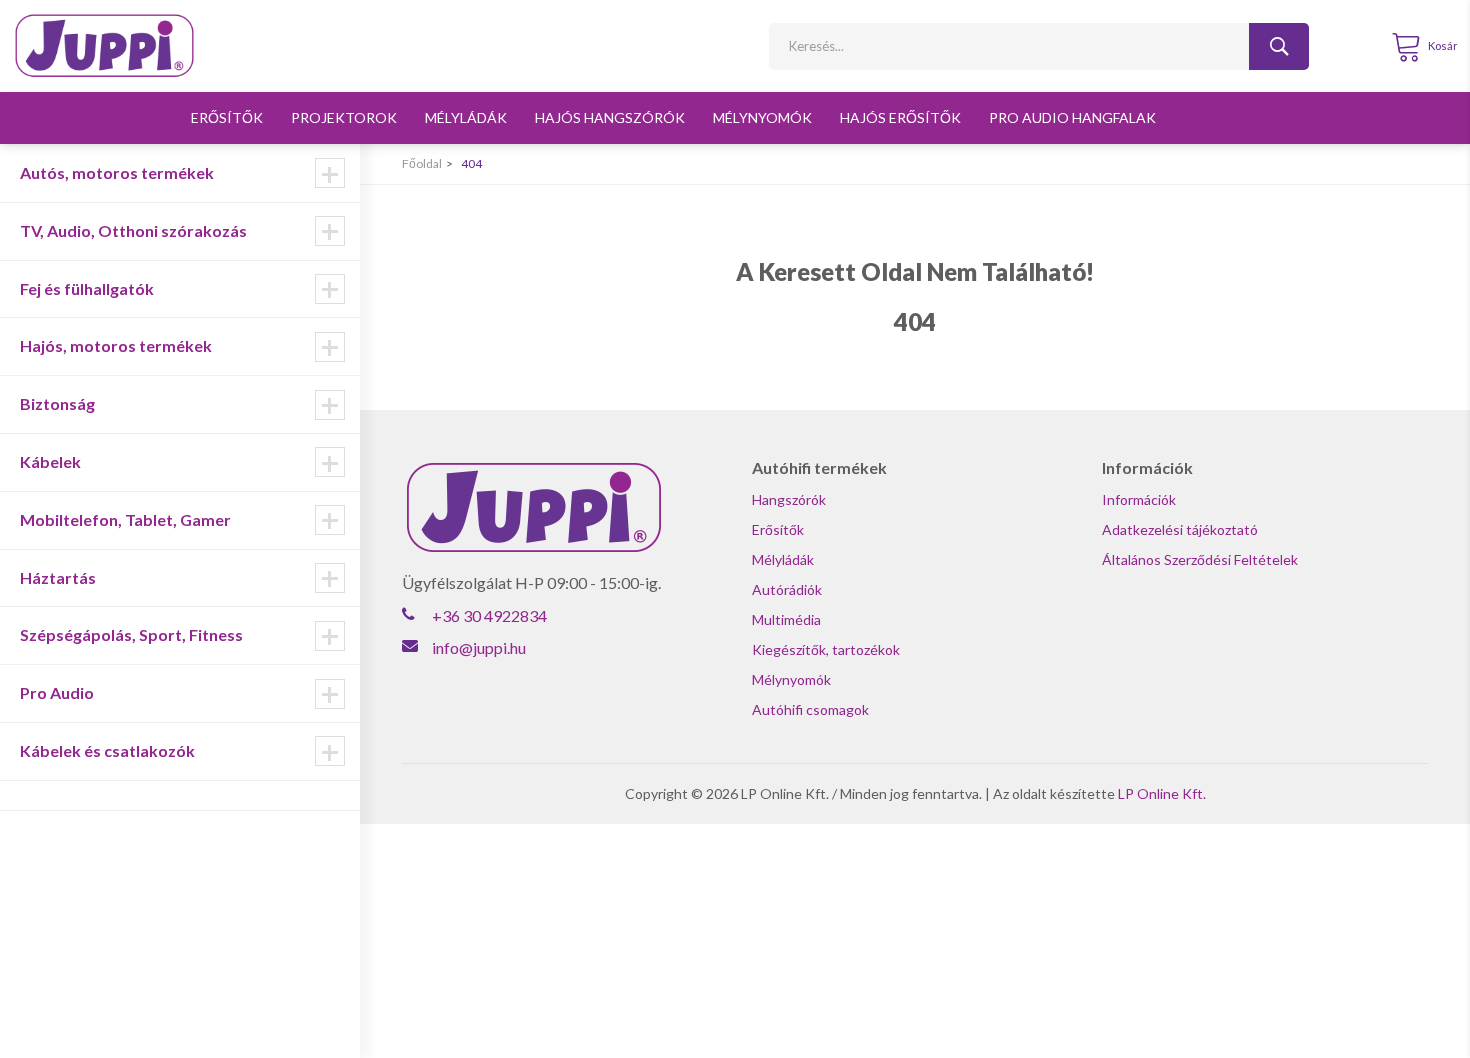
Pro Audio (57, 692)
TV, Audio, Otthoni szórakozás (133, 230)
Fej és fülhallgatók (87, 288)
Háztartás (58, 577)
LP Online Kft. (1162, 793)
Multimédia (786, 619)
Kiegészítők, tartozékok (826, 649)
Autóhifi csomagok (810, 709)
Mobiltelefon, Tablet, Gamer (125, 519)
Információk (1139, 499)
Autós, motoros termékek (117, 172)
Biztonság (57, 403)
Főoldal (422, 163)
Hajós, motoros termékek (116, 345)
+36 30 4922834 (489, 615)
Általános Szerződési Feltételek (1200, 559)
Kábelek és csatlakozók (107, 750)
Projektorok (344, 117)
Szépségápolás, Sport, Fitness (131, 634)
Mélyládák (466, 117)
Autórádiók (787, 589)
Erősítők (227, 117)
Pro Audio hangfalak (1072, 117)
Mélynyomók (762, 117)
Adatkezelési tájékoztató (1180, 529)
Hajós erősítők (900, 117)
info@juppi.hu (479, 647)
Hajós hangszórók (610, 117)
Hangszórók (789, 499)
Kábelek (50, 461)
